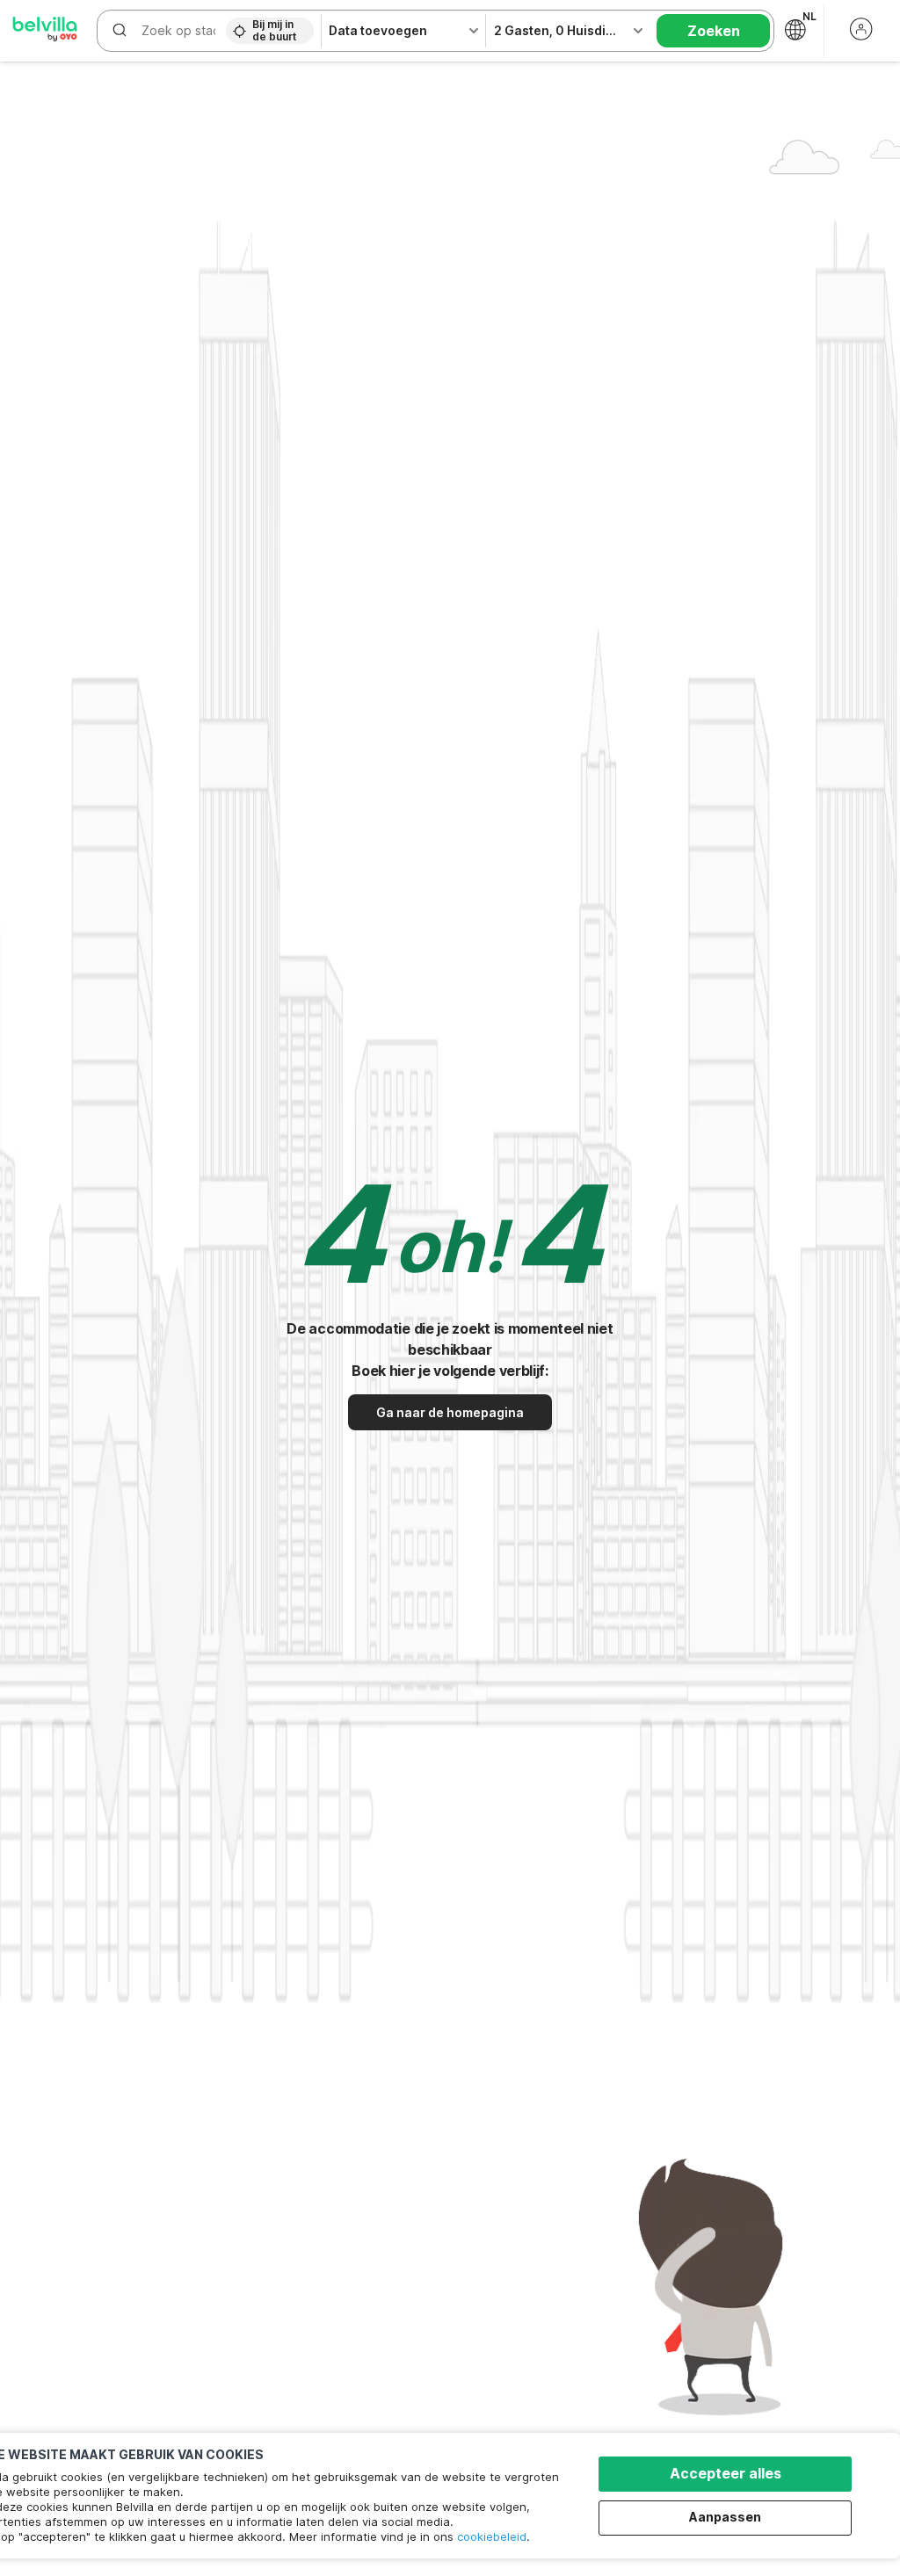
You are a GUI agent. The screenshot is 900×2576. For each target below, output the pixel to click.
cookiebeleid (492, 2536)
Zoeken (714, 31)
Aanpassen (725, 2517)
